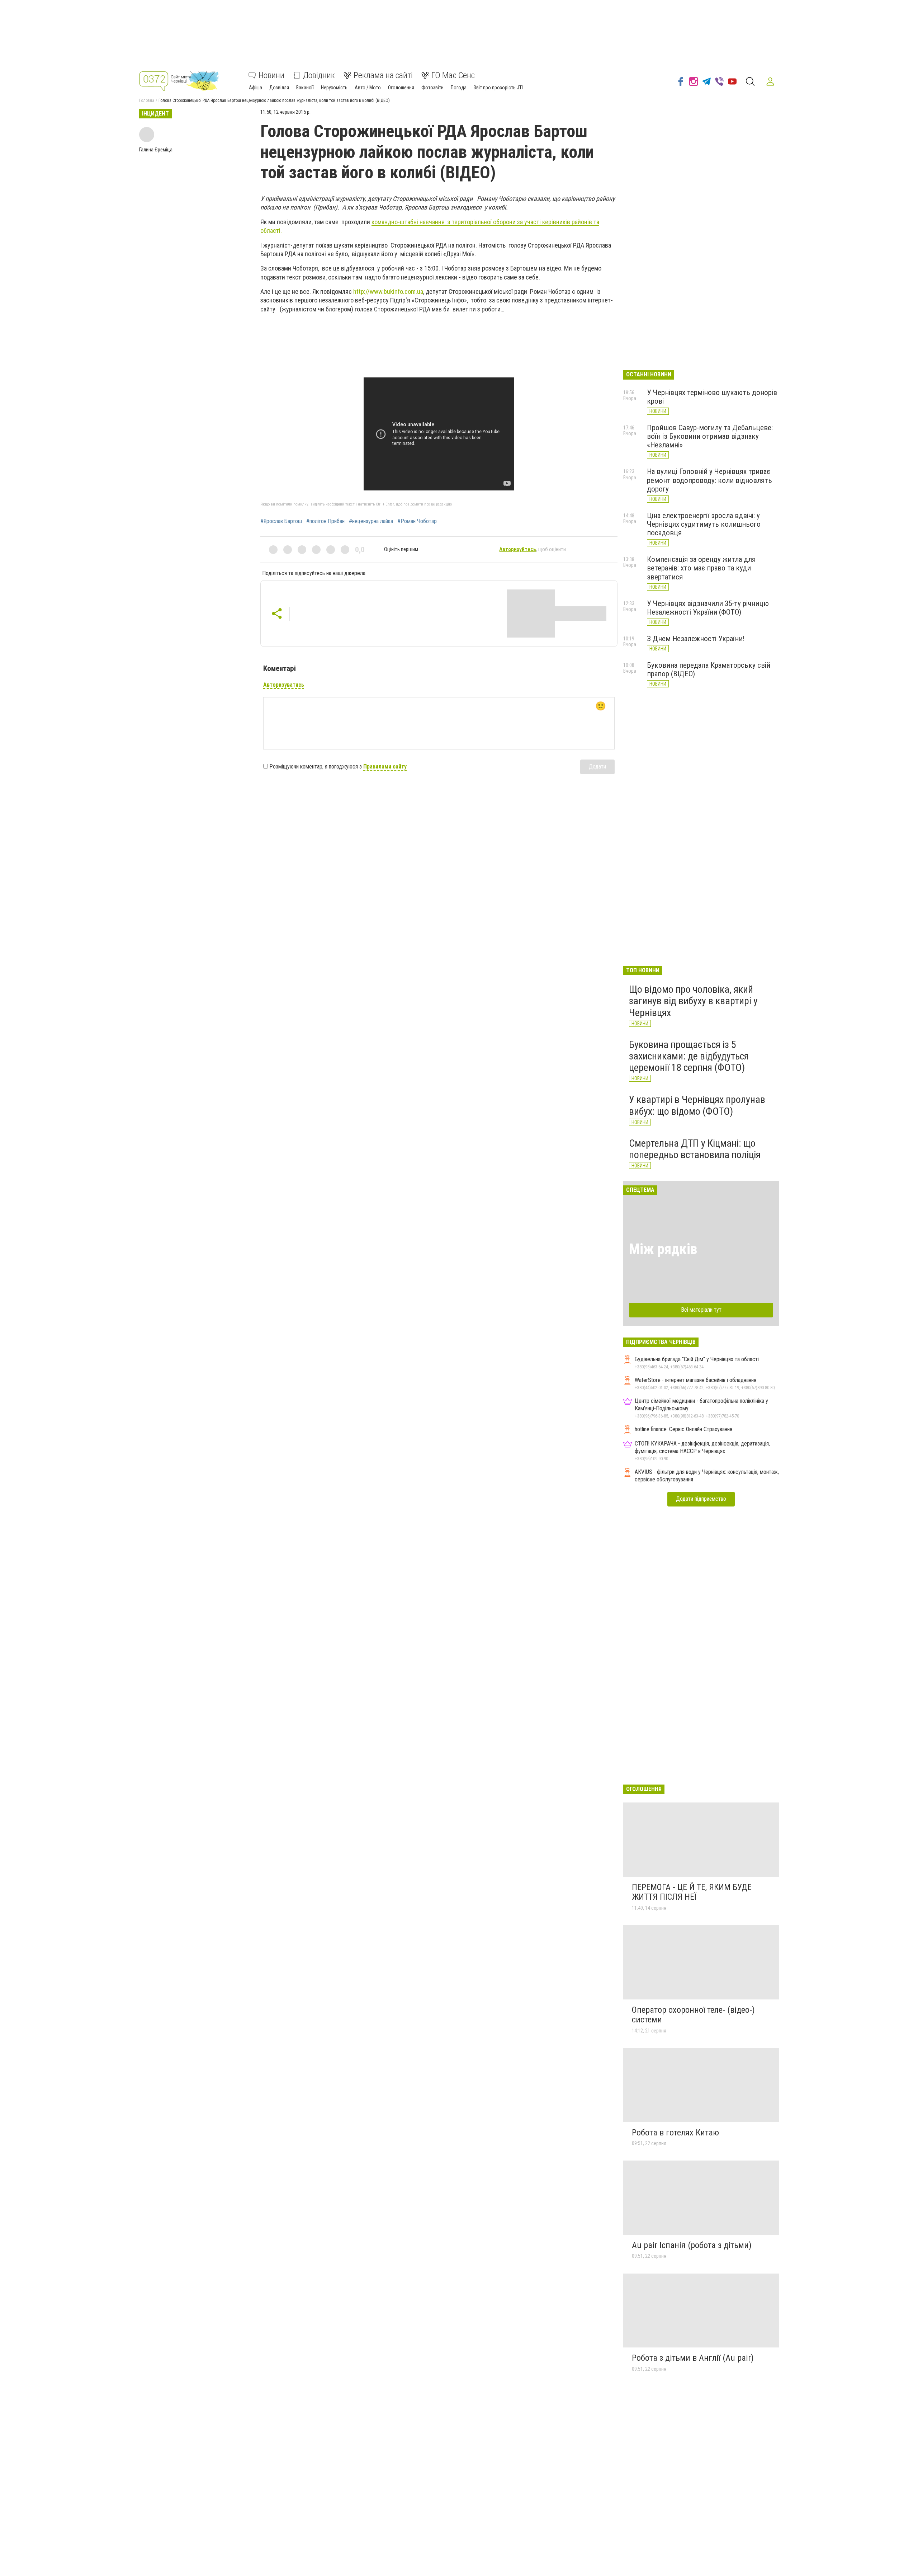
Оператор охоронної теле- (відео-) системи (693, 2015)
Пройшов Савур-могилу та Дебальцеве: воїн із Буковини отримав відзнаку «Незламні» (710, 436)
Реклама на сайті (383, 75)
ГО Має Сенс (453, 75)
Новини (271, 75)
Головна (147, 100)
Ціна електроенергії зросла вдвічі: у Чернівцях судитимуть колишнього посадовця (704, 524)
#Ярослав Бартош (281, 521)
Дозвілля (279, 88)
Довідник (319, 75)
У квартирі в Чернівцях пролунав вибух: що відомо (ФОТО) (697, 1105)
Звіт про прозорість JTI (498, 88)
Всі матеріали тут (701, 1310)
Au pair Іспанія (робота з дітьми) (692, 2245)
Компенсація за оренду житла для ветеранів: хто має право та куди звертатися (701, 568)
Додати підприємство (701, 1499)
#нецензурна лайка (371, 521)
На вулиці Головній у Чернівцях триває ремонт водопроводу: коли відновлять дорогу (709, 480)
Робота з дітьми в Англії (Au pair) (693, 2358)
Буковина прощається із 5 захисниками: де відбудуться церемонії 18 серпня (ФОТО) (689, 1056)
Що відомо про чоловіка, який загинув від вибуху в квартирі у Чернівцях (693, 1001)
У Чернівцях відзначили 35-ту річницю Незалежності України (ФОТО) (708, 608)
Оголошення (401, 88)
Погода (459, 88)
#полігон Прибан (325, 521)
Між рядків (663, 1249)
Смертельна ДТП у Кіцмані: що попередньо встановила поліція (695, 1149)
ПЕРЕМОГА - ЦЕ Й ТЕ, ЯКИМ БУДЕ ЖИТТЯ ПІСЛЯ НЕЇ (692, 1892)
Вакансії (305, 88)
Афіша (255, 88)
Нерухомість (334, 88)
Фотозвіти (432, 88)
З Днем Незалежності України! (696, 639)
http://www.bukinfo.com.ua (388, 292)
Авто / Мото (368, 88)
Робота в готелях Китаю (675, 2133)
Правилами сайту (385, 767)
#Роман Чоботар (417, 521)
